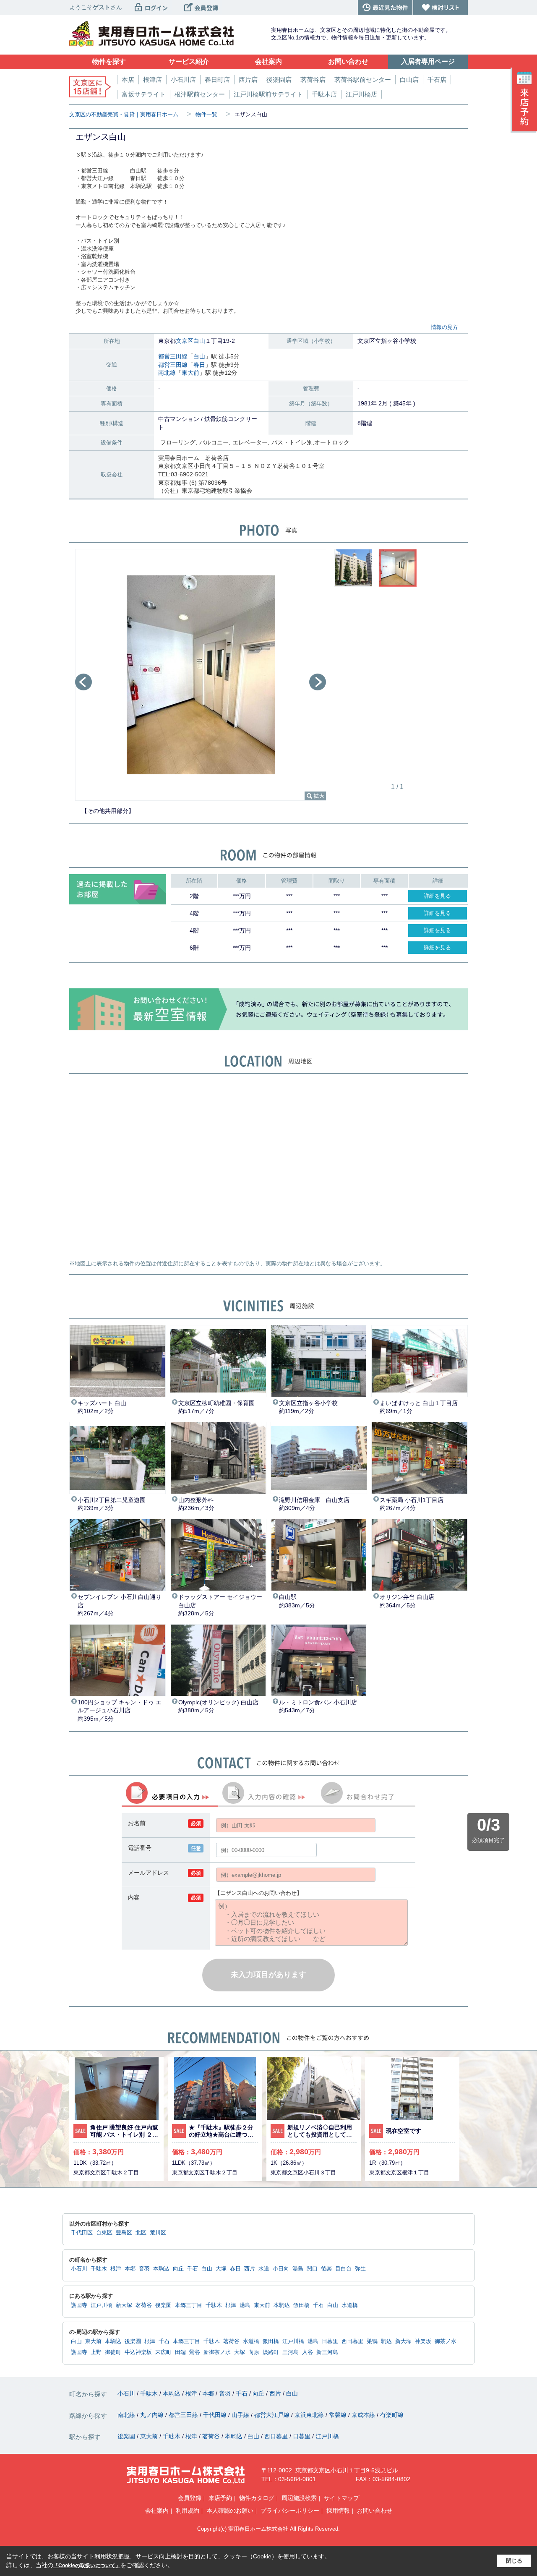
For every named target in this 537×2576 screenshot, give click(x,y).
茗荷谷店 (313, 80)
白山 (199, 341)
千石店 (437, 80)
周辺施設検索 (299, 2498)
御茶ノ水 (446, 2341)
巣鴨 (372, 2341)
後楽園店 (279, 80)
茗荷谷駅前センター (363, 80)
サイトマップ (341, 2498)
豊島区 (124, 2233)
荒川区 (158, 2233)
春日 (199, 365)
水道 (264, 2269)
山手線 (241, 2415)
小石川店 (183, 80)
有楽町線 (392, 2415)
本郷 (130, 2269)
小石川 (79, 2269)
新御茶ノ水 (217, 2352)
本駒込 (161, 2269)
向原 (254, 2352)
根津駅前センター (200, 94)
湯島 (298, 2269)
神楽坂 (423, 2341)
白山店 (409, 80)
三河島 (291, 2352)
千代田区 (82, 2233)
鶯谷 (195, 2352)
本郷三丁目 (189, 2305)
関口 (312, 2269)
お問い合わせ (375, 2511)
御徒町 (113, 2352)
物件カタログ (257, 2498)
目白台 (343, 2269)
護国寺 (79, 2305)
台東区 (104, 2233)
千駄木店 (324, 94)
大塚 (221, 2269)
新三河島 (327, 2352)
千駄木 (99, 2269)
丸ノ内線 (153, 2415)
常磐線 (339, 2415)
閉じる (514, 2561)
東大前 (190, 373)
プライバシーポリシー (290, 2511)
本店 (128, 80)
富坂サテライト (144, 94)
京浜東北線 (310, 2415)
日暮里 (330, 2341)
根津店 (152, 80)
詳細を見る (437, 896)
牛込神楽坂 (138, 2352)
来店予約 (220, 2498)
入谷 (308, 2352)
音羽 (144, 2269)
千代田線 (216, 2415)
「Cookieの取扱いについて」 (87, 2566)
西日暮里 (352, 2341)
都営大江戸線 (273, 2415)
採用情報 (338, 2511)
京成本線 (364, 2415)
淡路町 (271, 2352)
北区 (141, 2233)
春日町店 (217, 80)
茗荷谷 (144, 2305)
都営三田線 (173, 356)
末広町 (163, 2352)
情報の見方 (444, 327)
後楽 (326, 2269)
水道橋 (350, 2305)
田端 (180, 2352)
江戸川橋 (102, 2305)
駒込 (386, 2341)
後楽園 (163, 2305)
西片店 (248, 80)
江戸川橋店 (361, 94)
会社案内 (157, 2511)
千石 (193, 2269)
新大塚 (124, 2305)
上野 (96, 2352)
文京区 (185, 341)
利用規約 (188, 2511)
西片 (250, 2269)
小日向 (281, 2269)
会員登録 (190, 2498)
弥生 (360, 2269)
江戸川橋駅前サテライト (268, 94)
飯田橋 (301, 2305)
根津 (116, 2269)
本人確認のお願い (230, 2511)
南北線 (167, 373)
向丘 (178, 2269)
